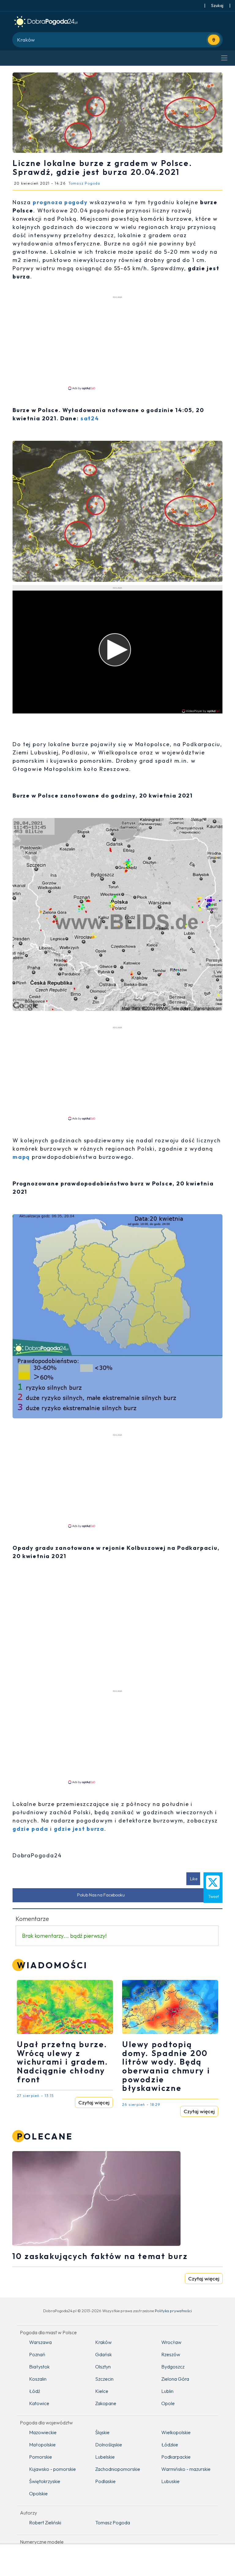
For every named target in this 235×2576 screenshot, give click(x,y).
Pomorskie (41, 2457)
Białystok (39, 2367)
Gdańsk (103, 2354)
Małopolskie (42, 2445)
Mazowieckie (43, 2432)
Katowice (39, 2403)
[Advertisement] (117, 343)
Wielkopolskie (176, 2432)
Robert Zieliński (45, 2523)
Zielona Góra (175, 2379)
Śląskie (102, 2432)
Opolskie (38, 2493)
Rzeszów (171, 2354)
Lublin (167, 2391)
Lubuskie (170, 2481)
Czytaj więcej (94, 2102)
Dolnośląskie (109, 2445)
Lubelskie (105, 2457)
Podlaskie (105, 2481)
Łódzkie (170, 2445)
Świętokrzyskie (45, 2481)
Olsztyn (103, 2367)
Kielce (102, 2391)
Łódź (35, 2391)
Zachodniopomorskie (118, 2469)
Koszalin (38, 2379)
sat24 (90, 418)
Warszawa (40, 2342)
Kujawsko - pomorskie (52, 2469)
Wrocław (171, 2342)
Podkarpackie (176, 2457)
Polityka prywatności (173, 2311)
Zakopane (106, 2403)
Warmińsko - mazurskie (186, 2469)
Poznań (37, 2354)
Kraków (103, 2342)
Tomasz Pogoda (113, 2523)
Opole (168, 2403)
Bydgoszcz (173, 2367)
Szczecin (104, 2379)
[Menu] (224, 58)
